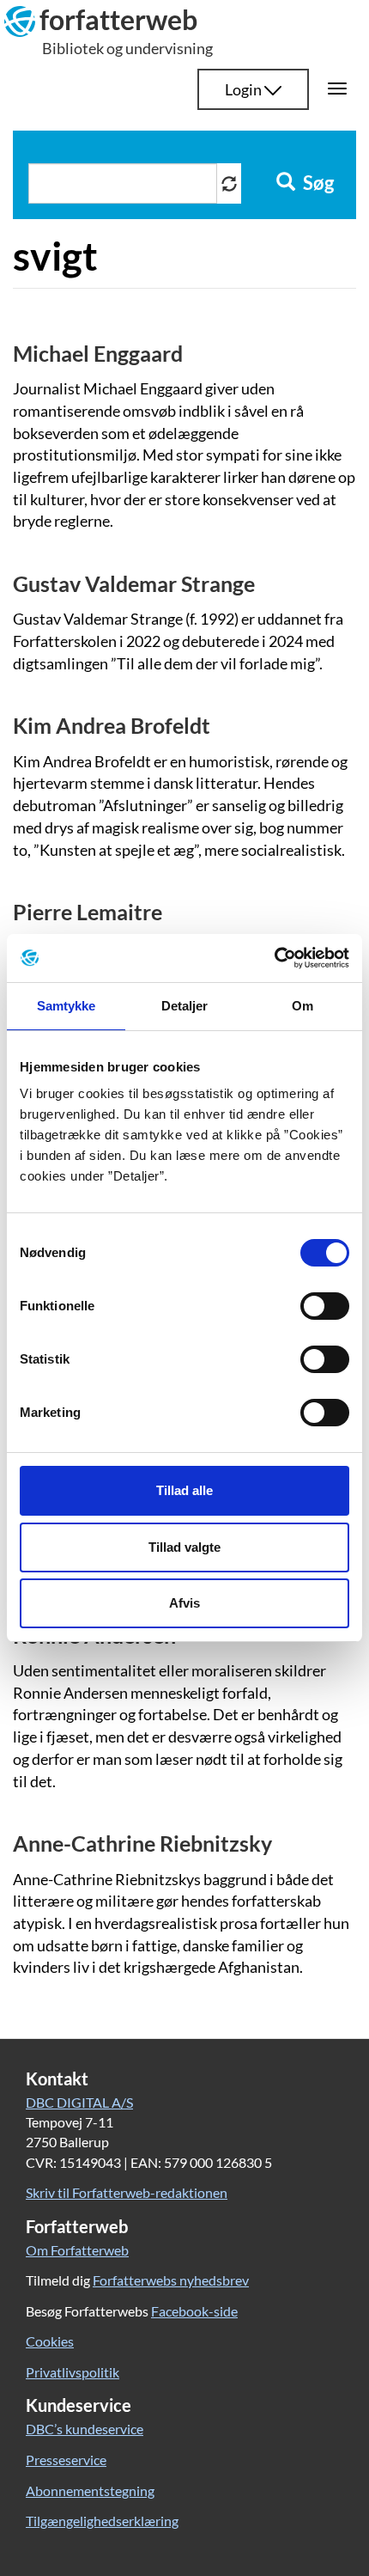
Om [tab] (302, 1006)
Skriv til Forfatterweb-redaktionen (127, 2192)
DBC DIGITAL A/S (79, 2102)
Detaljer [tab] (185, 1006)
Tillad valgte (184, 1547)
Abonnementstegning (90, 2491)
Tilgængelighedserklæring (102, 2521)
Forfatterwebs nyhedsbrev (171, 2280)
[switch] (325, 1306)
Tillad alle (184, 1490)
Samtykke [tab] (67, 1006)
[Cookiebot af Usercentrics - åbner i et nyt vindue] (274, 958)
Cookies (50, 2341)
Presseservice (66, 2460)
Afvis (184, 1603)
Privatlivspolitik (73, 2372)
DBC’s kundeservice (85, 2429)
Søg (317, 183)
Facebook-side (194, 2311)
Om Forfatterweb (77, 2250)
